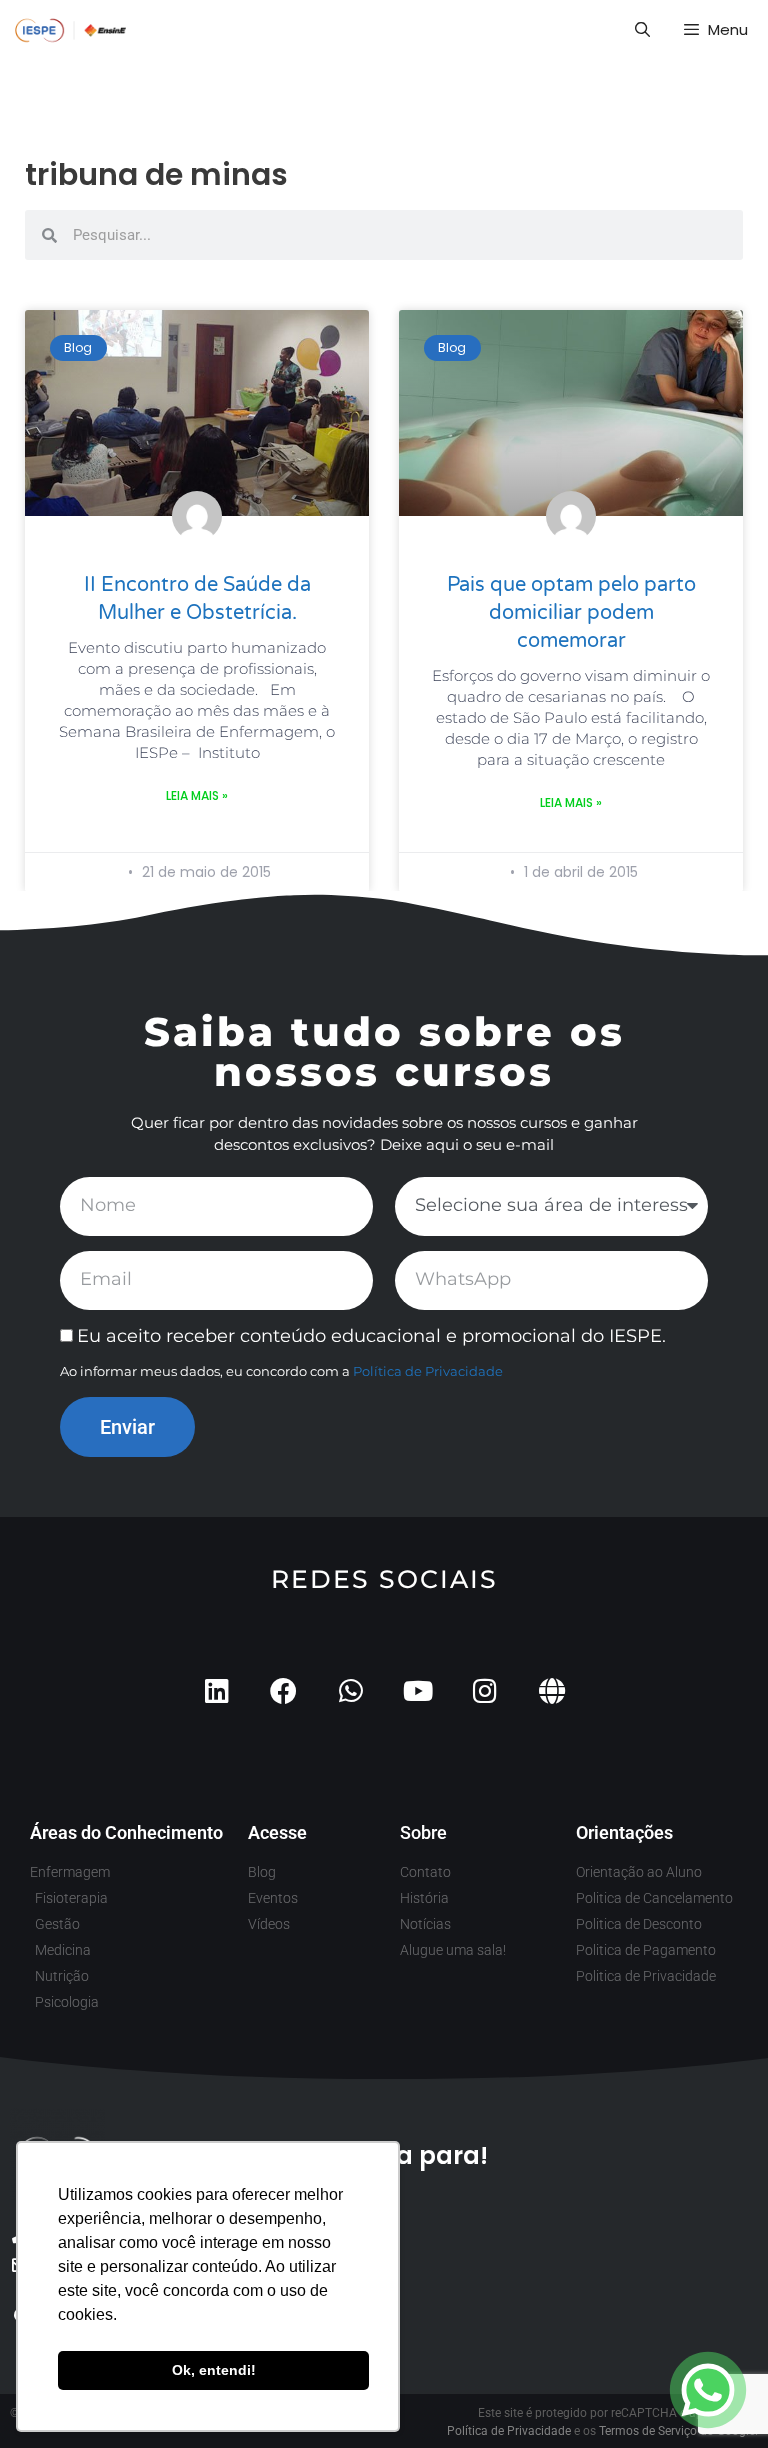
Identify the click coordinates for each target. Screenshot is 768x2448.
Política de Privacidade (428, 1371)
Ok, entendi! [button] (214, 2370)
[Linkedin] (216, 1690)
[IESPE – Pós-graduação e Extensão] (71, 30)
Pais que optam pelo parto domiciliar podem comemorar (571, 613)
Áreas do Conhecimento (126, 1832)
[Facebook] (283, 1690)
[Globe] (551, 1690)
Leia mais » (197, 795)
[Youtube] (417, 1690)
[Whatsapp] (350, 1690)
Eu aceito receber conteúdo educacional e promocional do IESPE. (371, 1336)
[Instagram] (484, 1690)
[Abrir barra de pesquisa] (641, 30)
